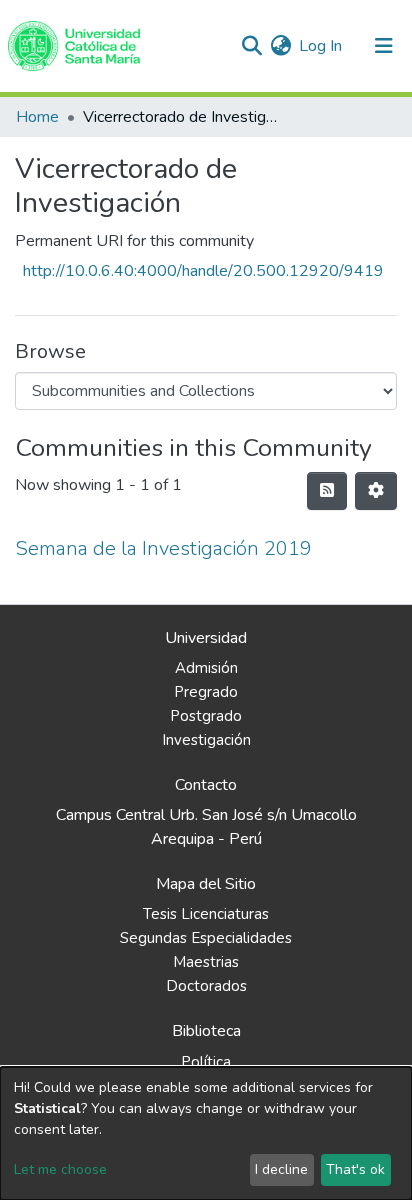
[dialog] (206, 1133)
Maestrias (206, 962)
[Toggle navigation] (384, 46)
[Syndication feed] (327, 491)
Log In (321, 46)
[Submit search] (251, 46)
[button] (280, 46)
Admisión (206, 668)
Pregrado (206, 692)
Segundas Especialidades (206, 938)
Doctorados (206, 986)
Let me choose (60, 1169)
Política (206, 1062)
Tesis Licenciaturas (206, 914)
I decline (281, 1169)
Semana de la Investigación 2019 (163, 548)
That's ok (355, 1169)
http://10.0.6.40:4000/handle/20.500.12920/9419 (203, 271)
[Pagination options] (376, 491)
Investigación (206, 740)
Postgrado (206, 716)
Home (37, 117)
